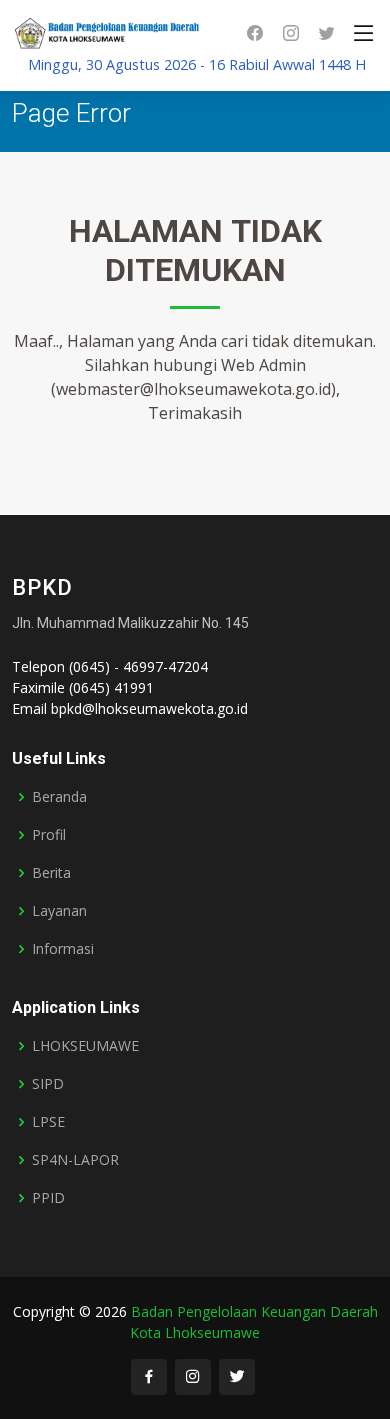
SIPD (48, 1084)
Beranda (59, 797)
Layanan (59, 911)
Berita (51, 873)
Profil (49, 835)
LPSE (48, 1122)
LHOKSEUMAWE (85, 1046)
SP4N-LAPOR (75, 1160)
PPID (48, 1198)
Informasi (63, 949)
